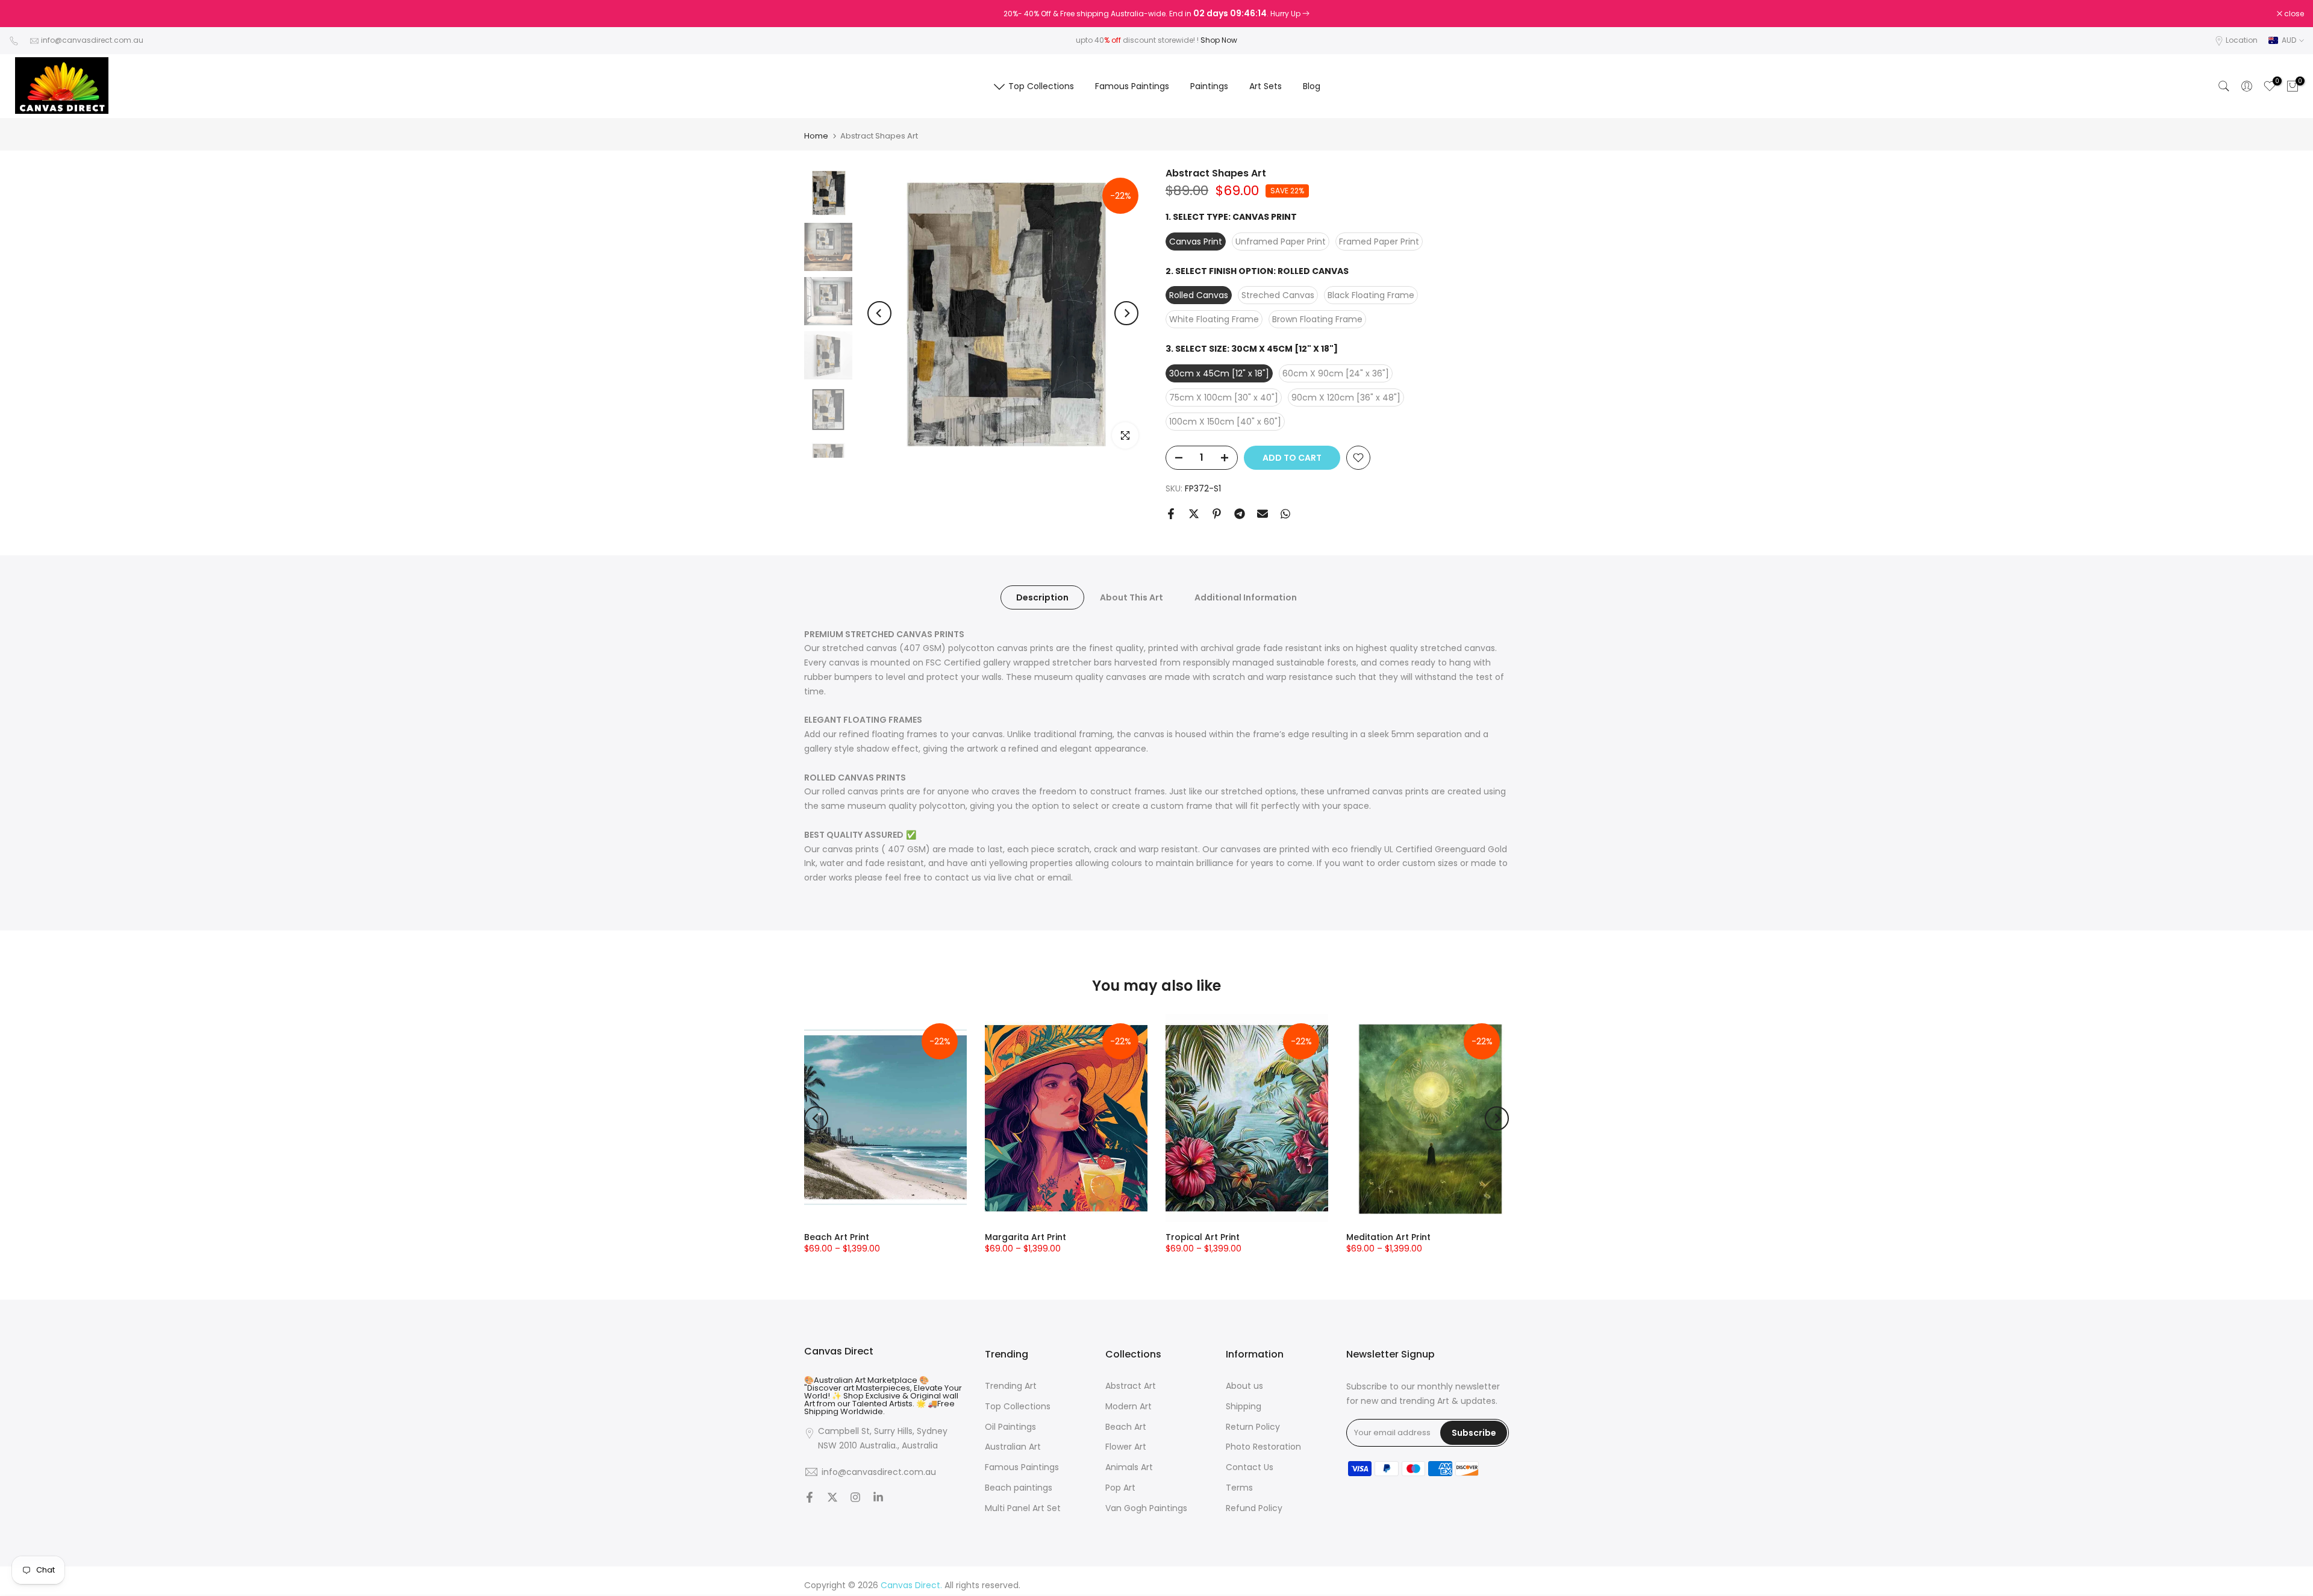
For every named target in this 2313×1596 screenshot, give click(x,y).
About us (1244, 1386)
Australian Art (1013, 1447)
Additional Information (1246, 597)
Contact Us (1250, 1467)
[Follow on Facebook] (810, 1498)
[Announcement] (1156, 14)
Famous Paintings (1132, 86)
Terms (1239, 1488)
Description (1042, 597)
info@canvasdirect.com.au (92, 40)
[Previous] (879, 313)
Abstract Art (1131, 1386)
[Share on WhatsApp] (1285, 514)
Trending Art (1011, 1386)
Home (816, 136)
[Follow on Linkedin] (878, 1498)
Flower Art (1126, 1447)
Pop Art (1120, 1488)
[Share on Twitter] (1194, 514)
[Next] (1126, 313)
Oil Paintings (1010, 1426)
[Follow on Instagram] (855, 1498)
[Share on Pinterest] (1217, 514)
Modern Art (1128, 1406)
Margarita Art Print (1025, 1237)
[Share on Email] (1263, 514)
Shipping (1244, 1406)
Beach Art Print (837, 1237)
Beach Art (1126, 1426)
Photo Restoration (1263, 1447)
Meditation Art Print (1388, 1237)
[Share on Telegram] (1240, 514)
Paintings (1209, 86)
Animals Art (1129, 1467)
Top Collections (1041, 86)
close (25, 14)
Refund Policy (1254, 1508)
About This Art (1132, 597)
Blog (1312, 86)
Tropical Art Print (1203, 1237)
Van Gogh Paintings (1146, 1508)
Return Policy (1253, 1426)
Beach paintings (1019, 1488)
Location (2242, 40)
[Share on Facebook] (1171, 514)
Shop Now (1219, 40)
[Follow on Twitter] (832, 1498)
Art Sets (1266, 86)
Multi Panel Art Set (1023, 1508)
